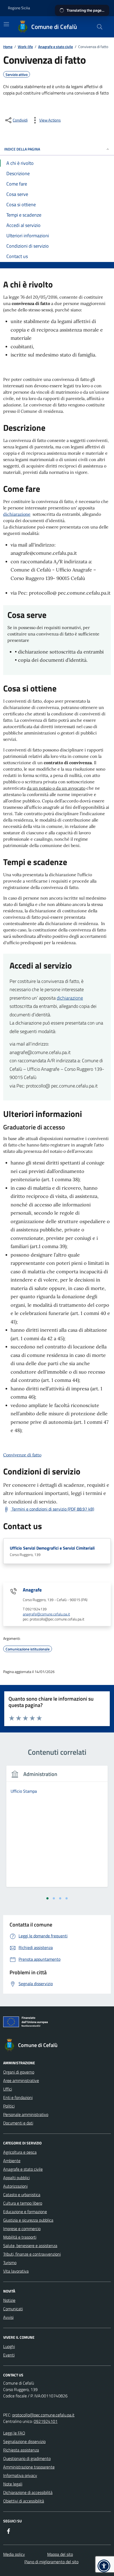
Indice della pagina (22, 149)
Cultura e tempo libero (23, 2203)
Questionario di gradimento (27, 2458)
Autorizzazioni (15, 2186)
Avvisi (8, 2317)
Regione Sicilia (19, 8)
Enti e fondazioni (18, 2097)
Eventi (9, 2355)
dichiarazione (17, 514)
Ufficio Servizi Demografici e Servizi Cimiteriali (52, 1548)
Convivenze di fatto (22, 1455)
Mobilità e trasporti (20, 2237)
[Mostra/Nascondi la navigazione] (6, 24)
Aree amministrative (21, 2080)
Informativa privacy (20, 2475)
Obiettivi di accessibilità (24, 2501)
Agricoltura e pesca (20, 2152)
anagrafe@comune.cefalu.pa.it (46, 1614)
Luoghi (9, 2346)
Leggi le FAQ (14, 2433)
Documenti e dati (18, 2123)
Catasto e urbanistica (22, 2195)
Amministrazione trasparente (29, 2467)
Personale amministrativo (26, 2114)
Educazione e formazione (25, 2212)
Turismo (10, 2263)
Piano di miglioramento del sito (51, 2562)
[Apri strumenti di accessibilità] (104, 2566)
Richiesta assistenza (21, 2450)
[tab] (47, 1898)
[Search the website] (100, 27)
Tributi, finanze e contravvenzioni (32, 2254)
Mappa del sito (60, 2554)
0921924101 (46, 2421)
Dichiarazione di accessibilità (28, 2492)
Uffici (8, 2089)
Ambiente (12, 2161)
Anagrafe (32, 1590)
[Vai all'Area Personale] (97, 8)
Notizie (9, 2300)
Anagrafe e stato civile (23, 2169)
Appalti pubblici (16, 2178)
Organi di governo (19, 2072)
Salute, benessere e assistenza (30, 2246)
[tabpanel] (57, 1830)
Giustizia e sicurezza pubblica (28, 2220)
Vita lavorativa (16, 2271)
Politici (9, 2106)
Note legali (13, 2484)
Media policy (14, 2554)
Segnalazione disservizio (24, 2441)
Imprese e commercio (22, 2229)
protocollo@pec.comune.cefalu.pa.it (43, 2415)
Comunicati (13, 2309)
